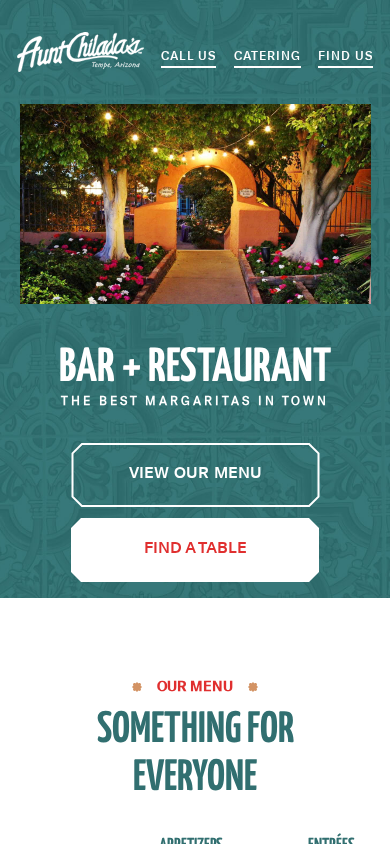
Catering (267, 56)
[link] (195, 475)
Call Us (188, 56)
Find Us (345, 56)
